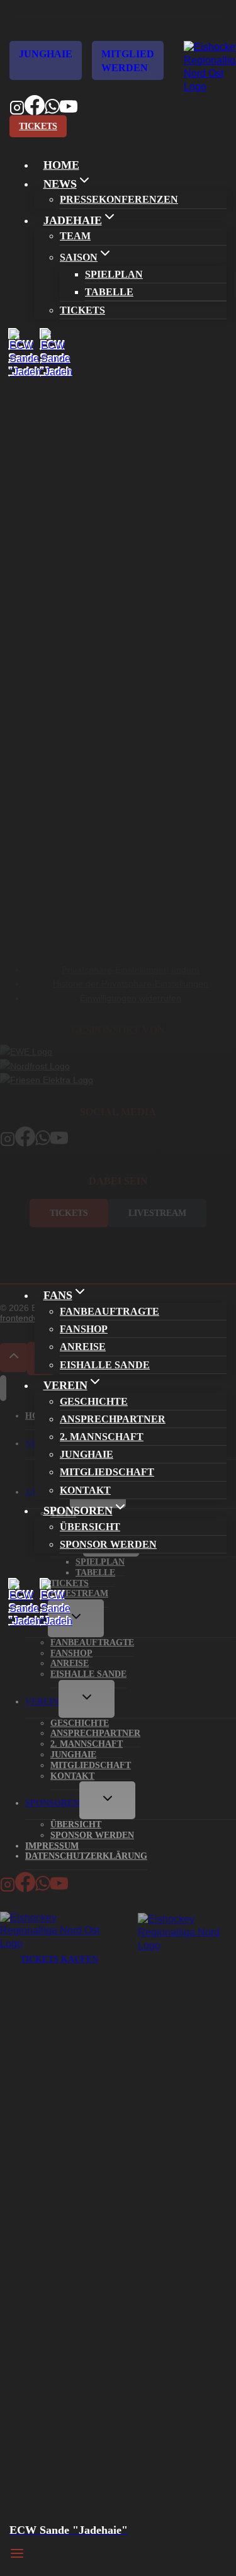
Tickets (38, 126)
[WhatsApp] (52, 111)
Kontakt (85, 1490)
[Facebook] (35, 111)
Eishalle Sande (105, 1365)
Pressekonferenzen (119, 199)
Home (61, 165)
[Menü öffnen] (17, 2553)
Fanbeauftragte (110, 1311)
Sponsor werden (108, 1544)
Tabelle (109, 292)
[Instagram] (17, 111)
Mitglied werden (128, 61)
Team (75, 236)
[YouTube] (69, 111)
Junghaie (46, 54)
